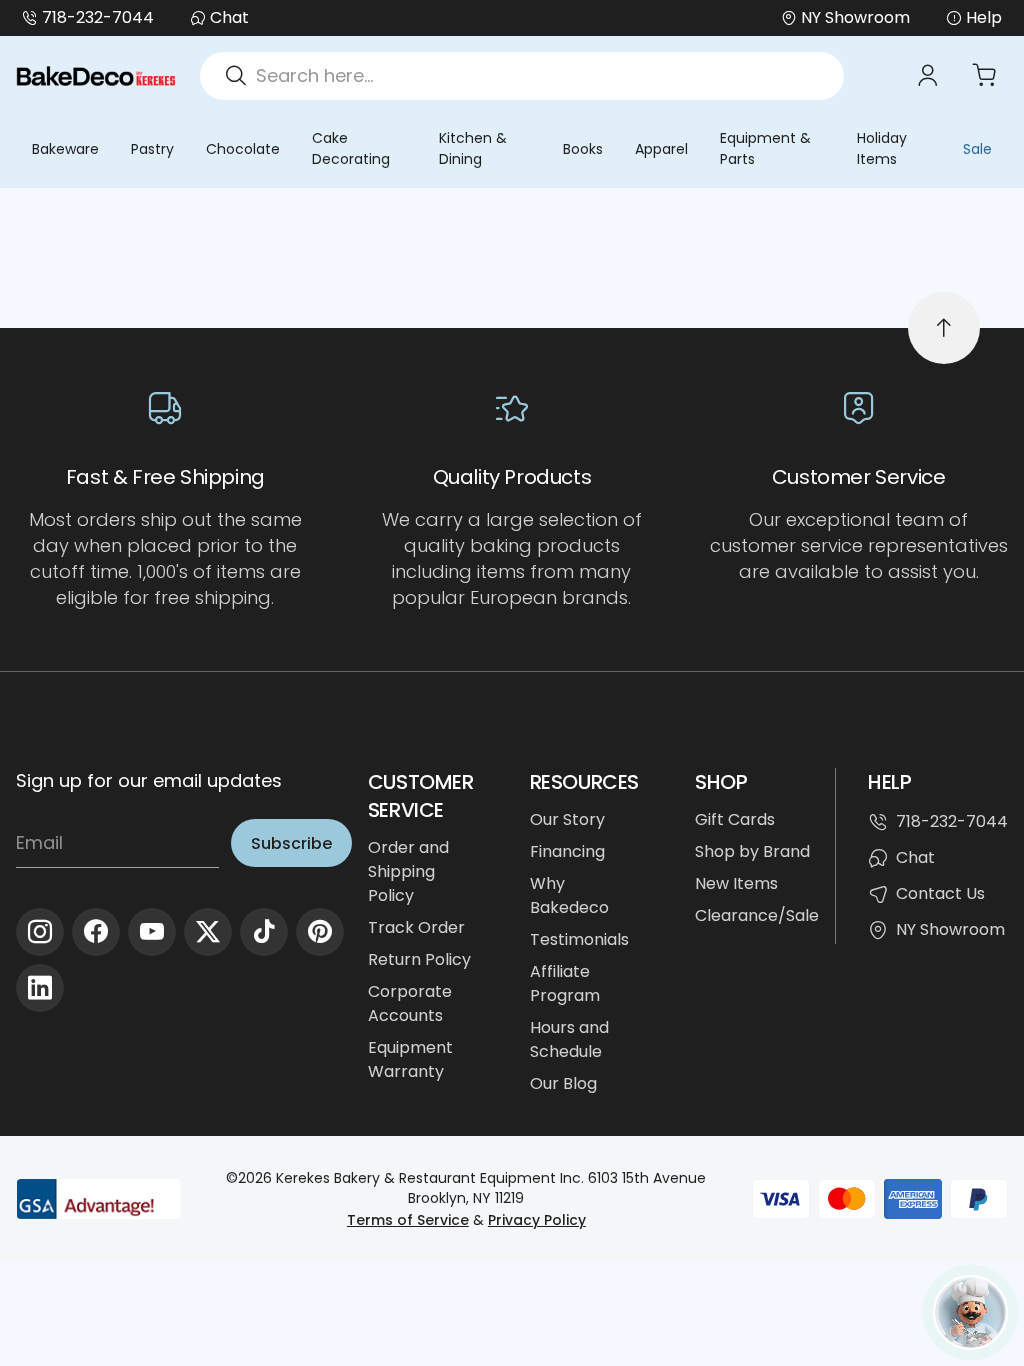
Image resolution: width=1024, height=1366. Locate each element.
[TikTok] (264, 932)
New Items (736, 883)
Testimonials (579, 939)
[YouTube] (152, 932)
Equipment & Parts (765, 148)
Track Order (416, 927)
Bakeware (65, 149)
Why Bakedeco (569, 895)
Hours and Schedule (569, 1039)
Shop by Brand (752, 851)
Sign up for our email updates (149, 780)
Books (583, 149)
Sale (977, 149)
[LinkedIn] (40, 988)
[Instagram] (40, 932)
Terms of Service (408, 1220)
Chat (229, 17)
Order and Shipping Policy (408, 871)
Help (984, 17)
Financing (567, 851)
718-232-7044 (98, 17)
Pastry (152, 149)
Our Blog (563, 1083)
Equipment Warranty (410, 1059)
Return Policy (419, 959)
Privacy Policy (537, 1220)
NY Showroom (950, 929)
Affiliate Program (565, 983)
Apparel (661, 149)
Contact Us (940, 893)
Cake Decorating (351, 148)
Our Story (567, 819)
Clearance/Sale (757, 915)
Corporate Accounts (410, 1003)
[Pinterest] (320, 932)
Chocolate (243, 149)
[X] (208, 932)
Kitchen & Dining (473, 148)
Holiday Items (882, 148)
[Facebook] (96, 932)
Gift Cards (735, 819)
